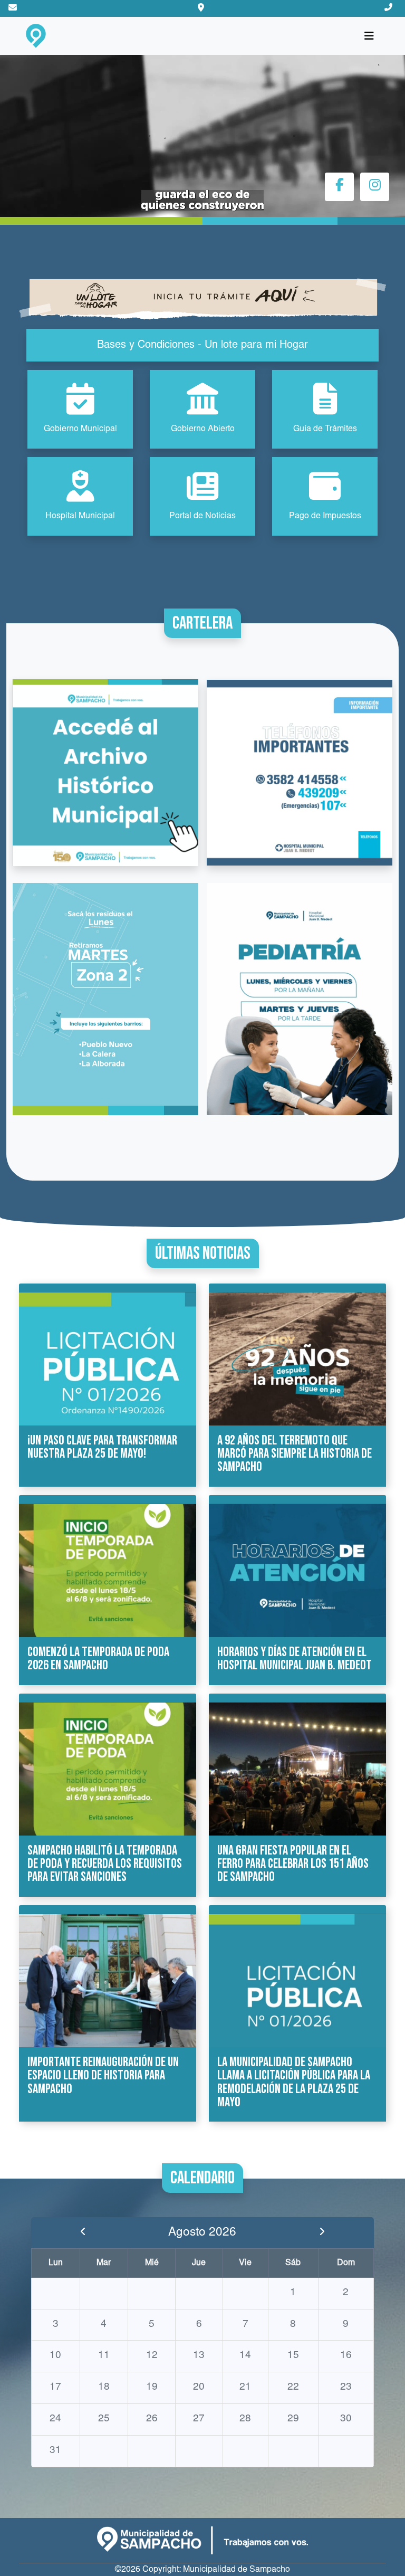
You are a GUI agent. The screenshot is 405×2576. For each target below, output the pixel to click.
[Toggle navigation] (369, 36)
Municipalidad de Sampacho (237, 2570)
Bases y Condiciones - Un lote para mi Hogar (202, 345)
